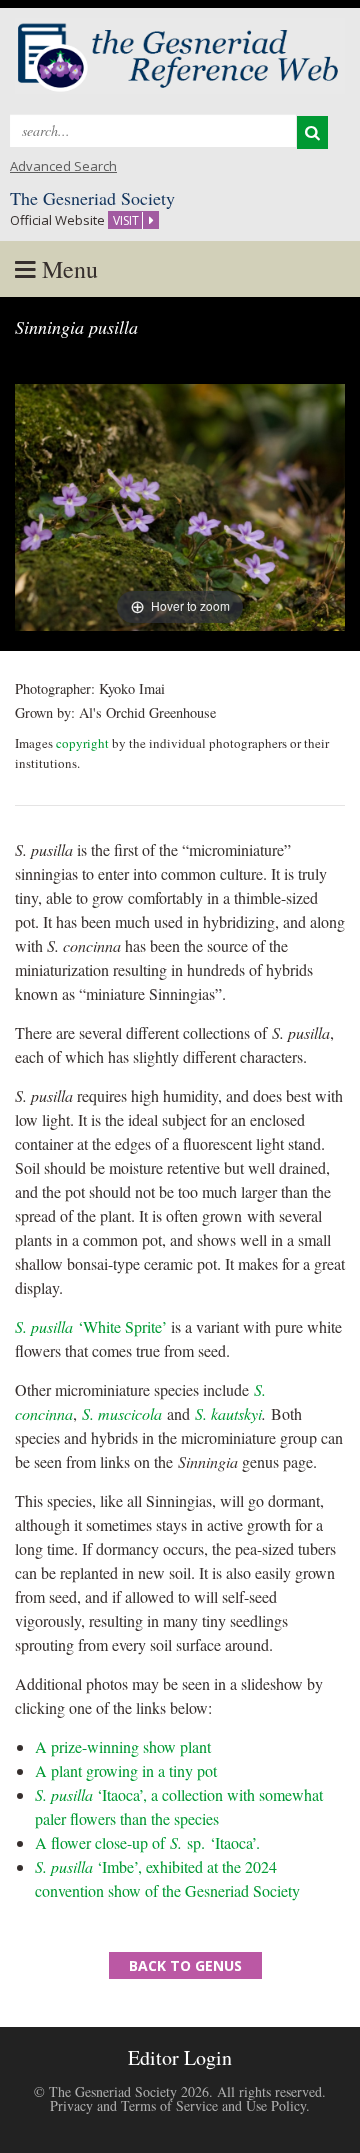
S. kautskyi (228, 1413)
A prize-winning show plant (123, 1746)
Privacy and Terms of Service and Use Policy (178, 2105)
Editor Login (180, 2057)
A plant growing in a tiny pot (126, 1770)
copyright (82, 743)
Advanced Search (63, 166)
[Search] (312, 132)
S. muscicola (122, 1413)
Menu (67, 269)
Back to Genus (185, 1965)
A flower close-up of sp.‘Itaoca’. (147, 1842)
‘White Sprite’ (91, 1326)
